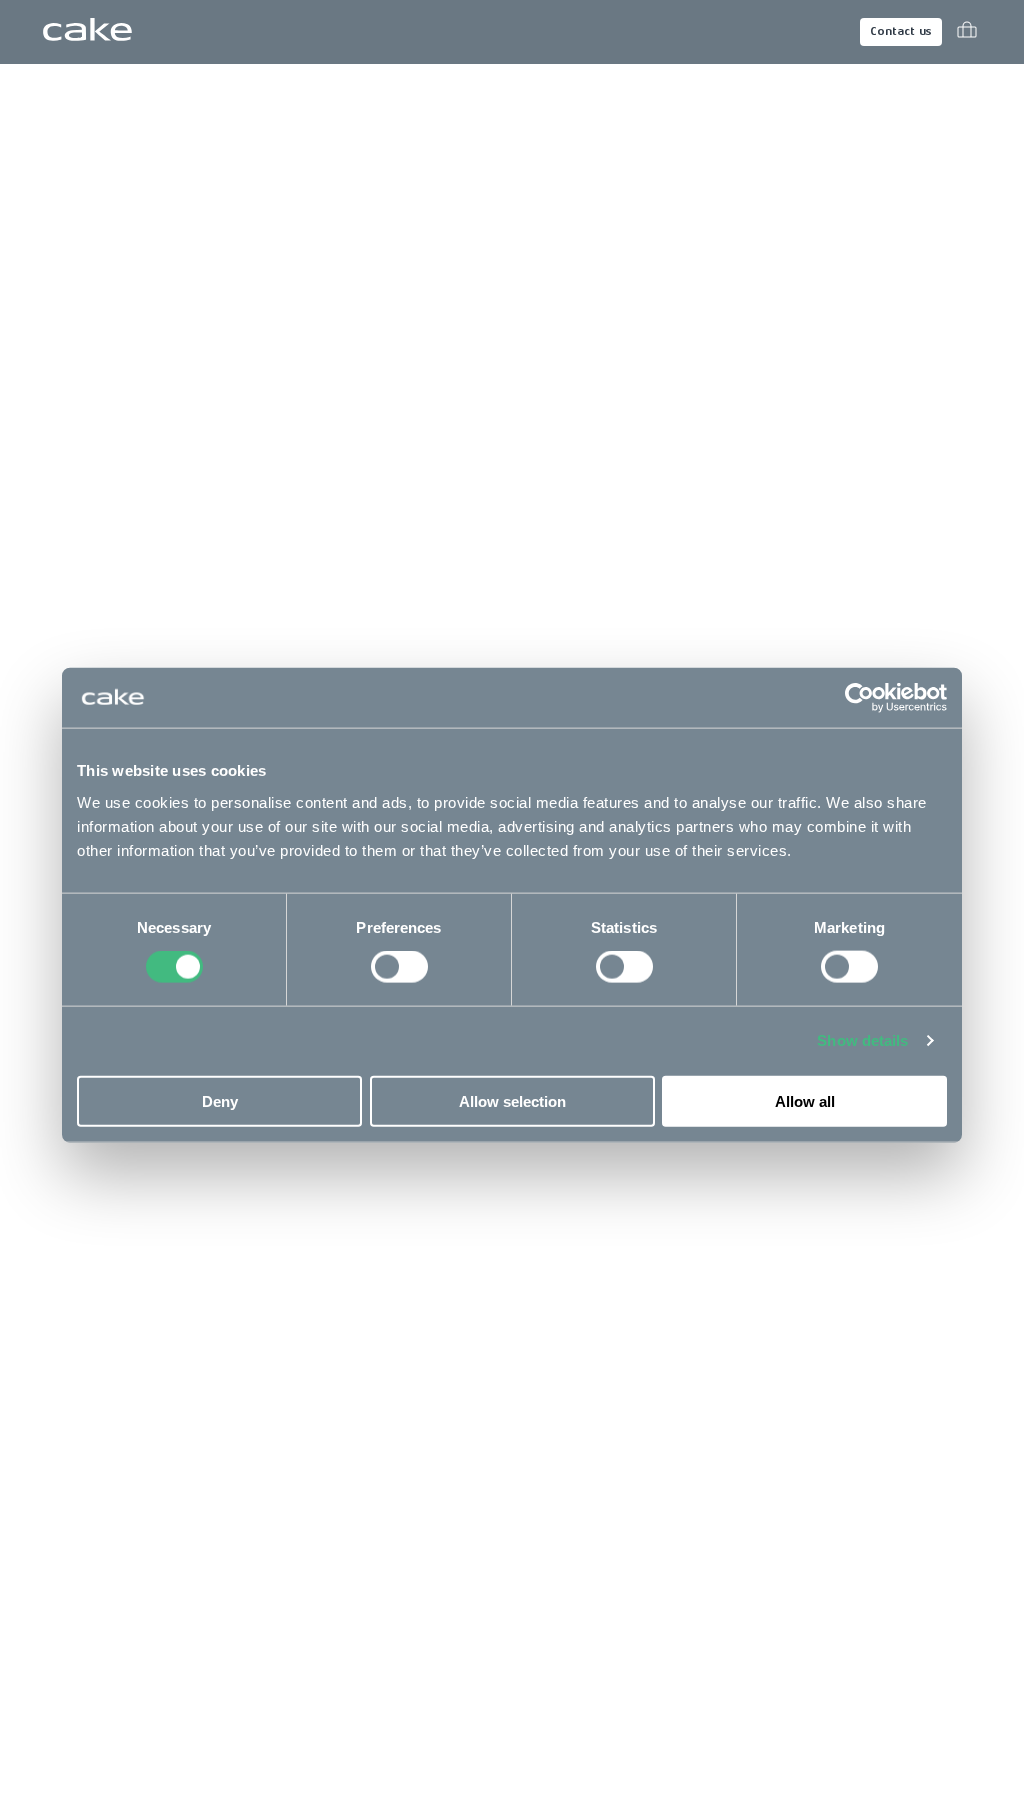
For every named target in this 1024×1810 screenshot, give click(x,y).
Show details (862, 1040)
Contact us (901, 31)
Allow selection (512, 1100)
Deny (220, 1100)
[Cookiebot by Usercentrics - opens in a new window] (859, 698)
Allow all (805, 1100)
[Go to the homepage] (87, 32)
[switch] (399, 967)
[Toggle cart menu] (967, 32)
